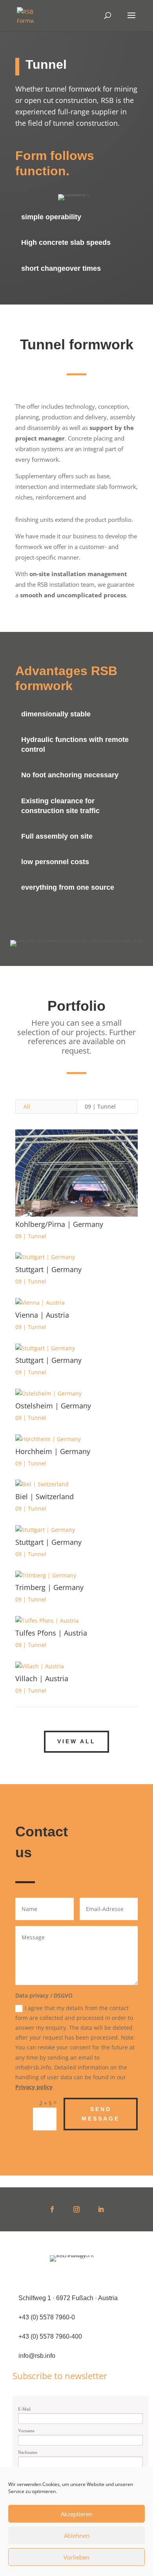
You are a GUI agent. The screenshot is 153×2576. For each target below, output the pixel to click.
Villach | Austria (42, 1678)
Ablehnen (77, 2536)
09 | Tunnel (100, 1106)
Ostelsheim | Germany (53, 1406)
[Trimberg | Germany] (76, 1575)
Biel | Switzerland (45, 1496)
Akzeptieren (77, 2514)
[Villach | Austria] (76, 1666)
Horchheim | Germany (53, 1451)
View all (76, 1741)
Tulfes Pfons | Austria (51, 1633)
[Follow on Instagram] (76, 2209)
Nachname (28, 2452)
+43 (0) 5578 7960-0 (47, 2317)
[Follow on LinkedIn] (101, 2209)
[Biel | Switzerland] (76, 1484)
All (27, 1106)
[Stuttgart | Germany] (76, 1257)
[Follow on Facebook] (52, 2209)
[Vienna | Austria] (76, 1303)
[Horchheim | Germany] (76, 1439)
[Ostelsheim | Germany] (76, 1394)
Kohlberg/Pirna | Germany (59, 1224)
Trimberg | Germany (49, 1587)
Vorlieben (76, 2557)
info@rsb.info (37, 2356)
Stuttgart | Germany (48, 1269)
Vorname (26, 2431)
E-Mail (24, 2409)
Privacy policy (34, 2087)
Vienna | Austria (42, 1315)
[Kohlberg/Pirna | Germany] (76, 1173)
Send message (101, 2114)
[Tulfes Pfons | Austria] (76, 1621)
